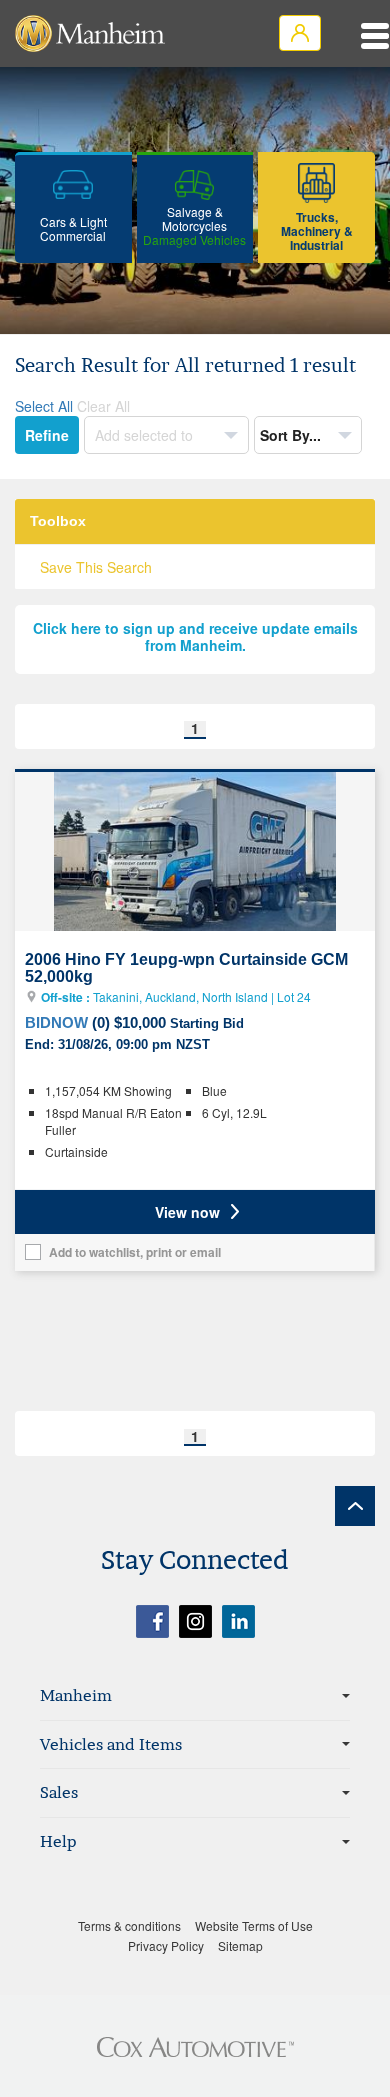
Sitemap (240, 1945)
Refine (47, 435)
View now (187, 1212)
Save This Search (96, 567)
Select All (44, 406)
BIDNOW (56, 1022)
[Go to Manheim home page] (90, 33)
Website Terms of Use (254, 1925)
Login (300, 33)
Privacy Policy (166, 1945)
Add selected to (146, 435)
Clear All (103, 406)
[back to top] (355, 1506)
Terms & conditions (129, 1925)
